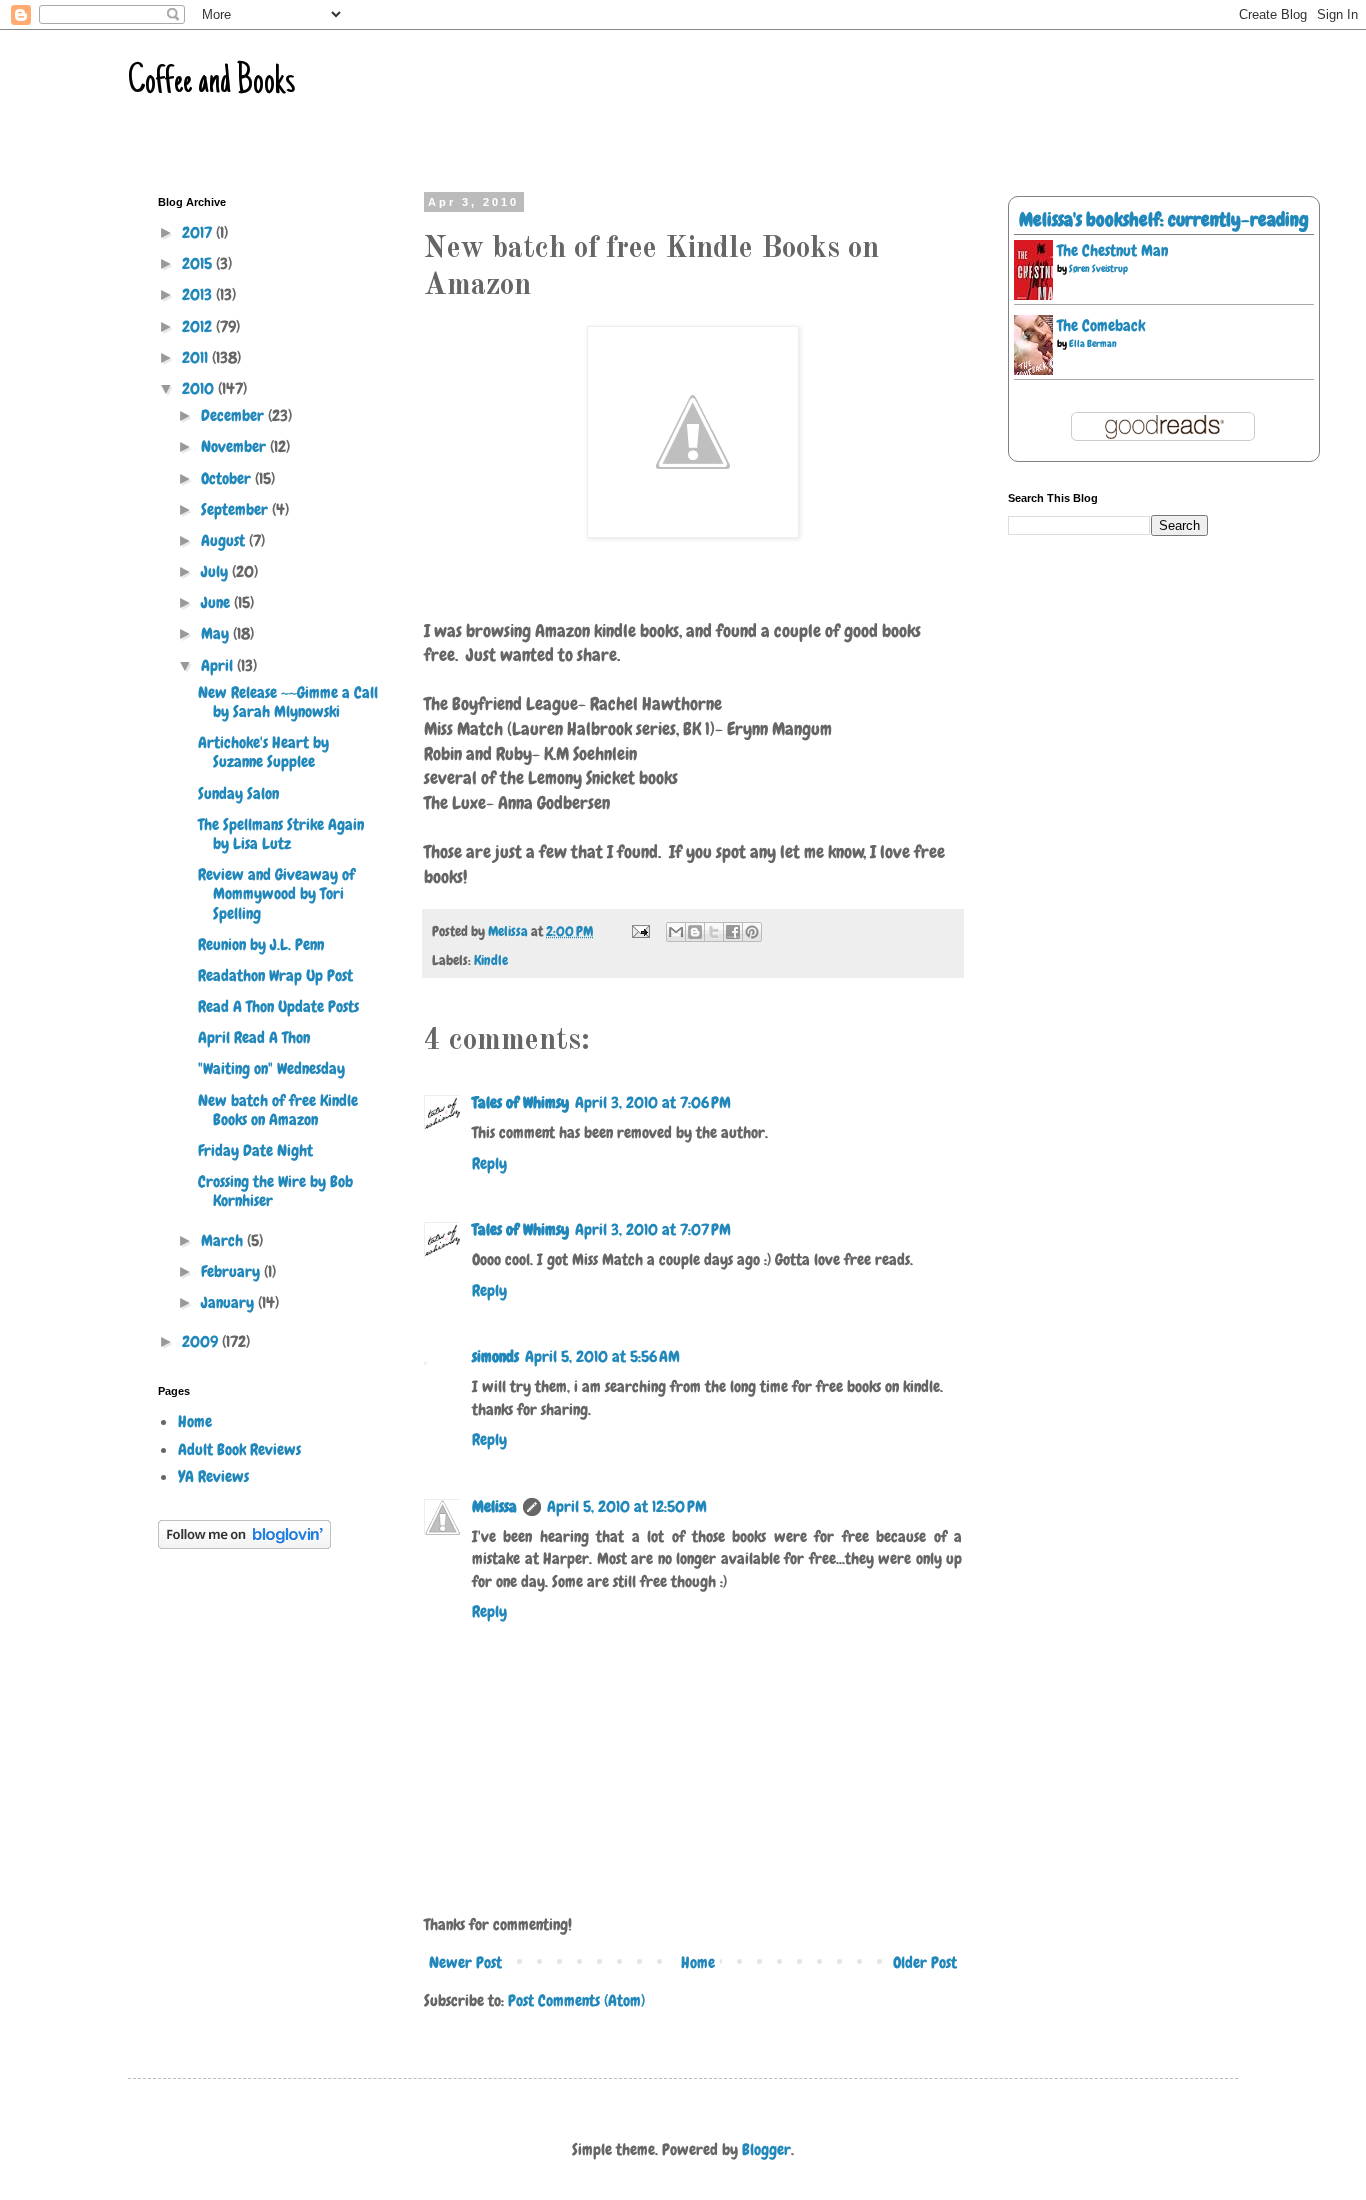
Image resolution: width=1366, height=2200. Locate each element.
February (232, 1271)
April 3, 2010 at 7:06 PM (653, 1102)
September (236, 509)
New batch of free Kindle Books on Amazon (278, 1110)
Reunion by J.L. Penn (261, 944)
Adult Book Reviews (239, 1449)
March (224, 1240)
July (216, 571)
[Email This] (676, 932)
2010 (200, 388)
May (217, 633)
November (235, 446)
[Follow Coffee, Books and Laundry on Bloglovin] (244, 1543)
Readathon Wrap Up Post (275, 975)
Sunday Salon (238, 793)
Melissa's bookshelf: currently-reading (1164, 219)
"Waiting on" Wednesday (271, 1068)
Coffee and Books (211, 83)
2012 (199, 326)
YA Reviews (213, 1476)
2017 (199, 232)
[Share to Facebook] (733, 932)
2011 (197, 357)
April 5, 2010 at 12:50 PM (627, 1506)
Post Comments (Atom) (576, 2000)
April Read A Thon (254, 1037)
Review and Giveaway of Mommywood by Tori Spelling (276, 893)
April (219, 665)
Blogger (766, 2149)
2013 (199, 294)
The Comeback (1101, 325)
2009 (202, 1341)
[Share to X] (714, 932)
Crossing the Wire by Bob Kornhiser (275, 1191)
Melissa (494, 1506)
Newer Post (465, 1962)
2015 (199, 263)
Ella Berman (1093, 343)
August (225, 540)
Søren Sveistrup (1098, 268)
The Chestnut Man (1112, 250)
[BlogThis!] (695, 932)
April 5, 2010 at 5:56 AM (602, 1356)
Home (698, 1962)
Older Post (925, 1962)
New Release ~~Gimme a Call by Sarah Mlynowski (288, 702)
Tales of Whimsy (520, 1102)
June (217, 602)
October (228, 478)
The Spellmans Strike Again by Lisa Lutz (281, 834)
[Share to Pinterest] (752, 932)
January (229, 1302)
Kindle (491, 960)
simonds (495, 1356)
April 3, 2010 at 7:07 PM (653, 1229)
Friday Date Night (255, 1150)
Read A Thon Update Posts (278, 1006)
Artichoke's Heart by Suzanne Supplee (263, 752)
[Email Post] (639, 931)
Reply (489, 1163)
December (234, 415)
